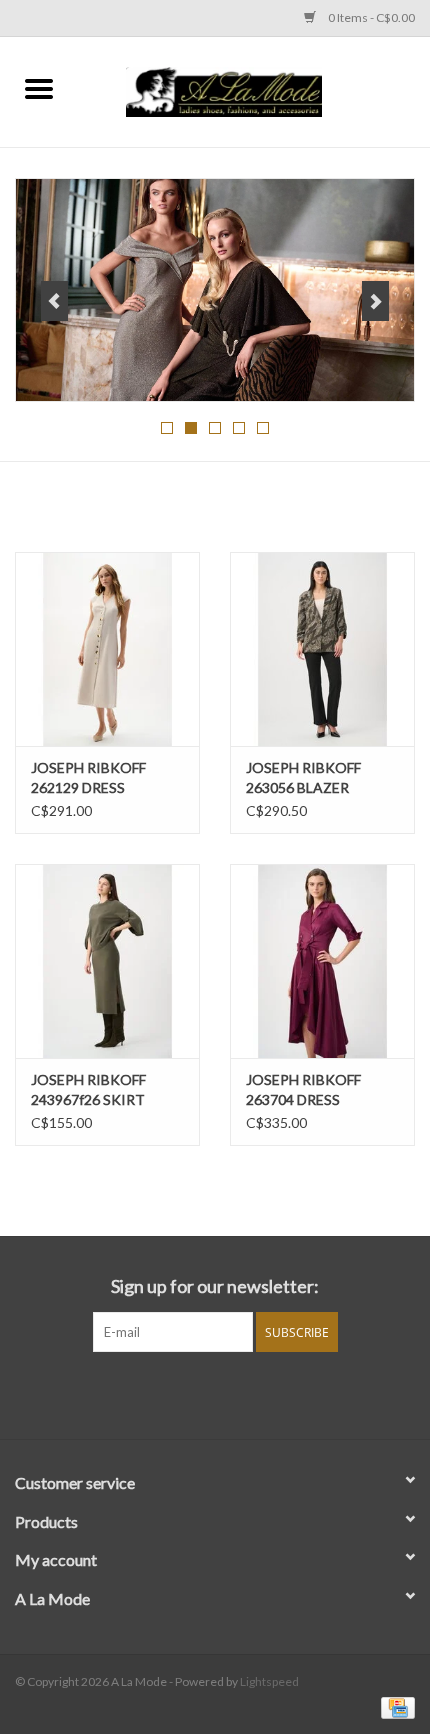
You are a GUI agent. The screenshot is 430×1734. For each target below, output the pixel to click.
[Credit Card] (394, 1706)
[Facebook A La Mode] (198, 1393)
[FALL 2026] (215, 290)
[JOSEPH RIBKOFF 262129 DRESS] (107, 649)
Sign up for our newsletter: (215, 1286)
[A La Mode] (254, 89)
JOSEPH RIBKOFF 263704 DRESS (303, 1089)
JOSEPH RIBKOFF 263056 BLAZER (303, 777)
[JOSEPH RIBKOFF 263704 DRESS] (322, 961)
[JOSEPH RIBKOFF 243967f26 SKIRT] (107, 961)
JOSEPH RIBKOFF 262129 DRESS (88, 777)
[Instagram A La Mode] (233, 1393)
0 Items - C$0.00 (370, 17)
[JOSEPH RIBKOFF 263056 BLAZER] (322, 649)
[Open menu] (39, 88)
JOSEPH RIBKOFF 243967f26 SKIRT (88, 1089)
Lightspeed (269, 1681)
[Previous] (54, 301)
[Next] (375, 301)
